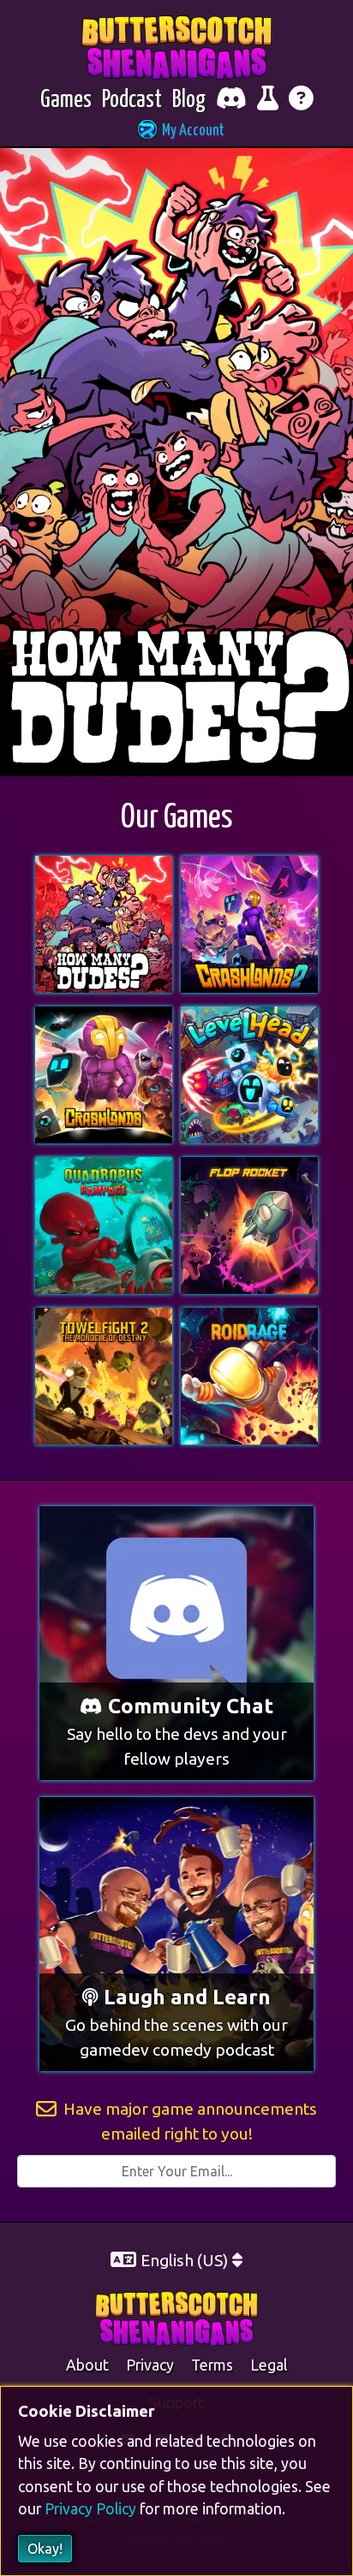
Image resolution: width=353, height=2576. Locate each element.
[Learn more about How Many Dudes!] (176, 461)
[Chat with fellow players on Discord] (231, 101)
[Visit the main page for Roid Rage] (249, 1318)
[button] (176, 131)
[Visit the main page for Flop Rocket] (249, 1167)
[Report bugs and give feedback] (268, 101)
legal (269, 2365)
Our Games (177, 819)
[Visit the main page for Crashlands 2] (249, 866)
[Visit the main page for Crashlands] (104, 1017)
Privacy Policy (90, 2510)
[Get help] (301, 101)
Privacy (150, 2365)
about (87, 2365)
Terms (212, 2365)
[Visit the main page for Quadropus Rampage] (104, 1167)
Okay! (45, 2549)
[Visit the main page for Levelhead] (249, 1017)
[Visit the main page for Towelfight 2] (104, 1318)
